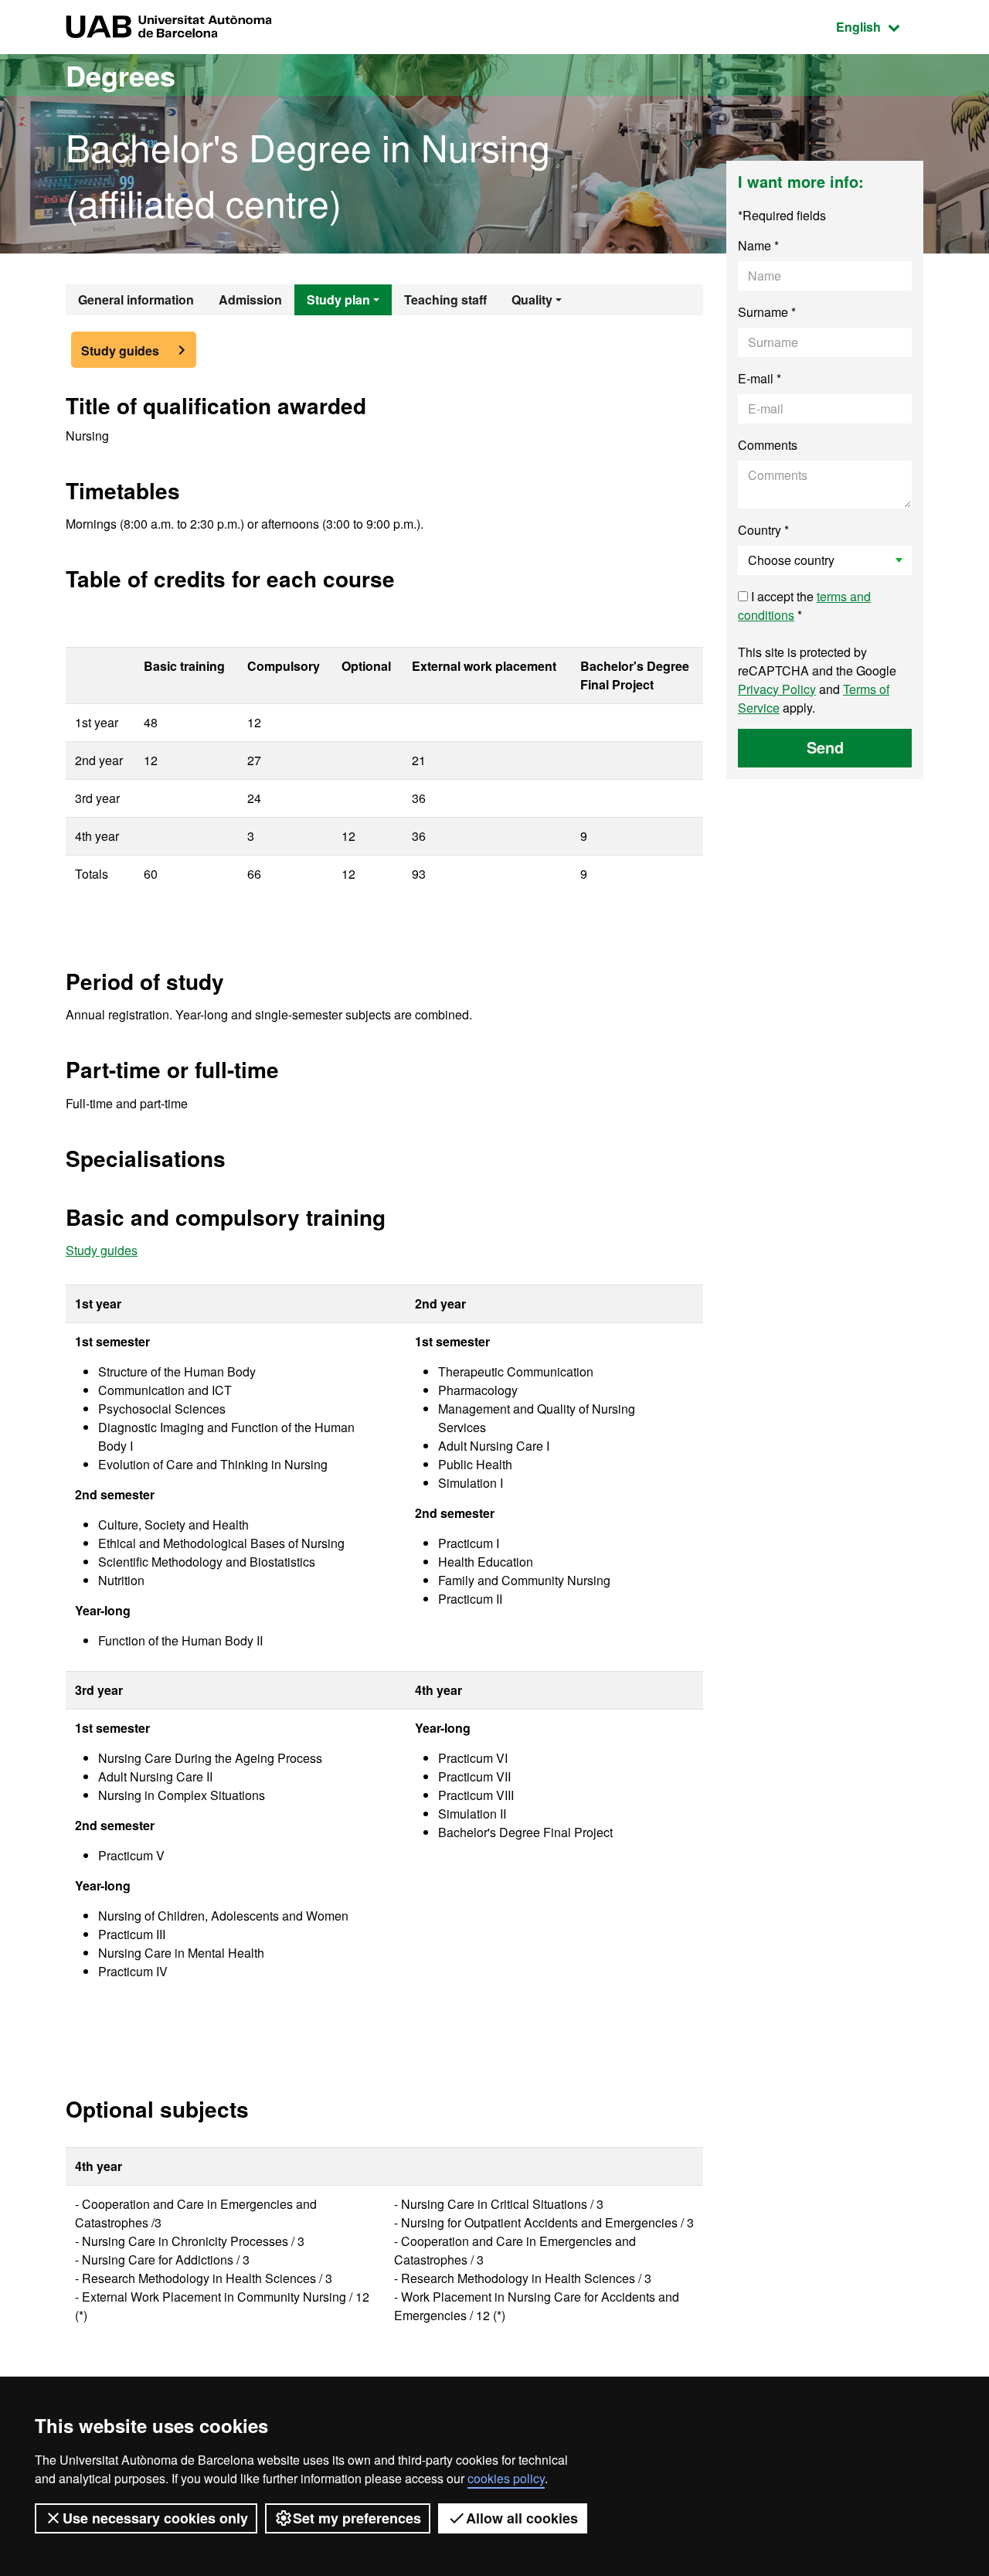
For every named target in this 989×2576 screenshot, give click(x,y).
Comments (768, 445)
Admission (250, 299)
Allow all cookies (522, 2518)
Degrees (121, 75)
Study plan (338, 299)
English (880, 26)
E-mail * (760, 378)
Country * (763, 530)
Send (825, 747)
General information (136, 299)
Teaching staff (445, 299)
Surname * (767, 312)
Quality (532, 299)
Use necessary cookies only (155, 2518)
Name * (758, 245)
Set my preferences (357, 2518)
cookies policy (506, 2478)
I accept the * (804, 606)
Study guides (120, 350)
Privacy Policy (777, 689)
